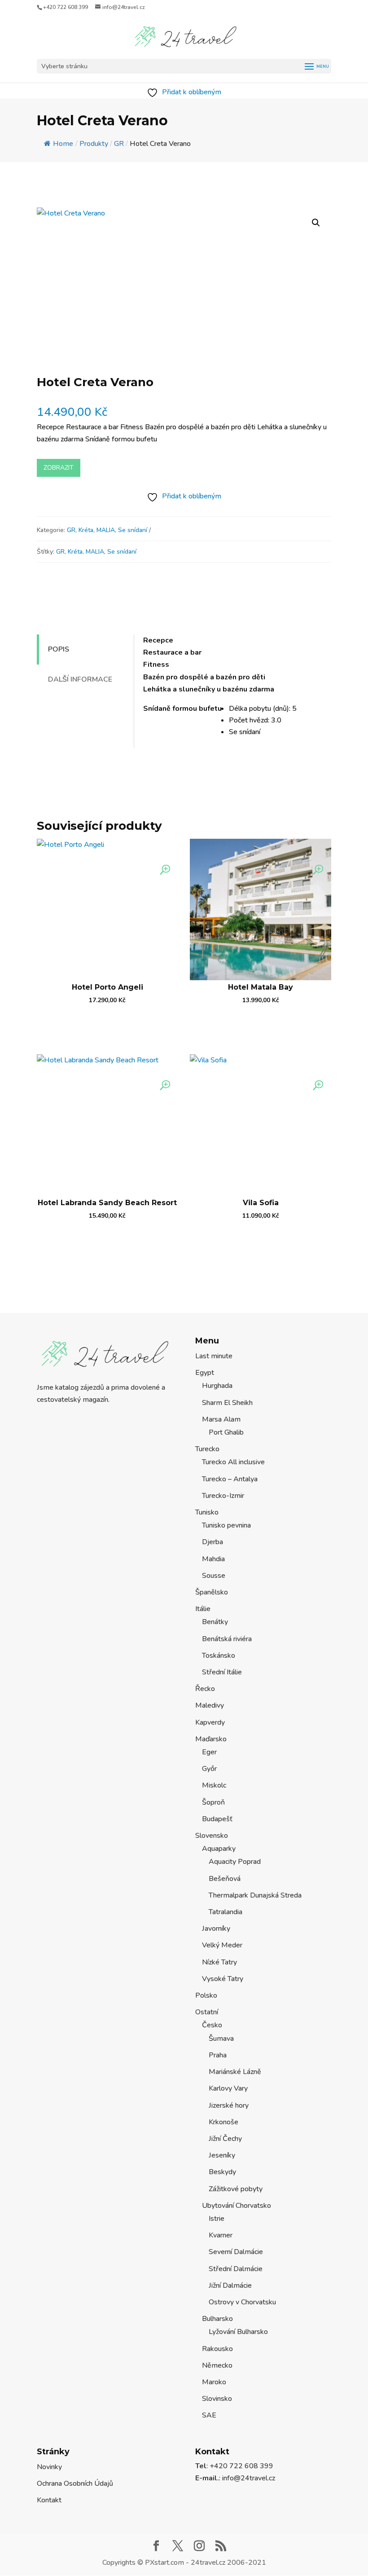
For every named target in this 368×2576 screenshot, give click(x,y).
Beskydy (222, 2172)
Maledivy (210, 1705)
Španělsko (212, 1592)
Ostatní (207, 2012)
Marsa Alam (221, 1419)
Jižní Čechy (225, 2139)
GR (71, 530)
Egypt (205, 1373)
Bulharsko (217, 2319)
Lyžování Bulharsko (238, 2332)
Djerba (212, 1542)
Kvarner (221, 2235)
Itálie (203, 1609)
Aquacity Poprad (235, 1862)
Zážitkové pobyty (236, 2189)
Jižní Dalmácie (230, 2285)
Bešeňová (225, 1879)
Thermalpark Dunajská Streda (255, 1895)
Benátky (215, 1622)
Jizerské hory (229, 2105)
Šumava (221, 2039)
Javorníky (216, 1929)
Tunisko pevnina (226, 1525)
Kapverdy (210, 1722)
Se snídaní (133, 530)
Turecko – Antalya (230, 1479)
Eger (209, 1752)
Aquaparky (219, 1849)
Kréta (86, 530)
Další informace (80, 679)
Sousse (214, 1576)
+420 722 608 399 (66, 7)
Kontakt (49, 2500)
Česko (212, 2025)
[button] (316, 223)
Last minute (214, 1356)
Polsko (206, 1995)
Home (63, 144)
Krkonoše (223, 2122)
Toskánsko (219, 1656)
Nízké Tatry (219, 1962)
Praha (218, 2055)
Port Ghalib (226, 1432)
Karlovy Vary (228, 2088)
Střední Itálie (222, 1672)
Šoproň (213, 1802)
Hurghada (217, 1386)
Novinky (49, 2467)
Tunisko (207, 1512)
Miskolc (214, 1785)
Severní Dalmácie (236, 2252)
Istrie (217, 2219)
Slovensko (212, 1836)
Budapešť (217, 1819)
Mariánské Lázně (235, 2072)
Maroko (214, 2382)
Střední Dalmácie (236, 2269)
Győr (209, 1769)
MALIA (106, 530)
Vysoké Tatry (223, 1979)
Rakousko (217, 2349)
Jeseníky (222, 2155)
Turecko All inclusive (233, 1462)
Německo (217, 2365)
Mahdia (213, 1559)
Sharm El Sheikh (227, 1403)
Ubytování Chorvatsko (237, 2206)
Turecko (207, 1449)
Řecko (205, 1689)
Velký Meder (222, 1945)
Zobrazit (59, 468)
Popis (59, 649)
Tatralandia (226, 1912)
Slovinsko (217, 2399)
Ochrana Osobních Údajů (75, 2484)
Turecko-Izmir (223, 1496)
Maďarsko (211, 1739)
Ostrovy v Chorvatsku (242, 2302)
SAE (209, 2415)
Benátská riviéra (227, 1639)
